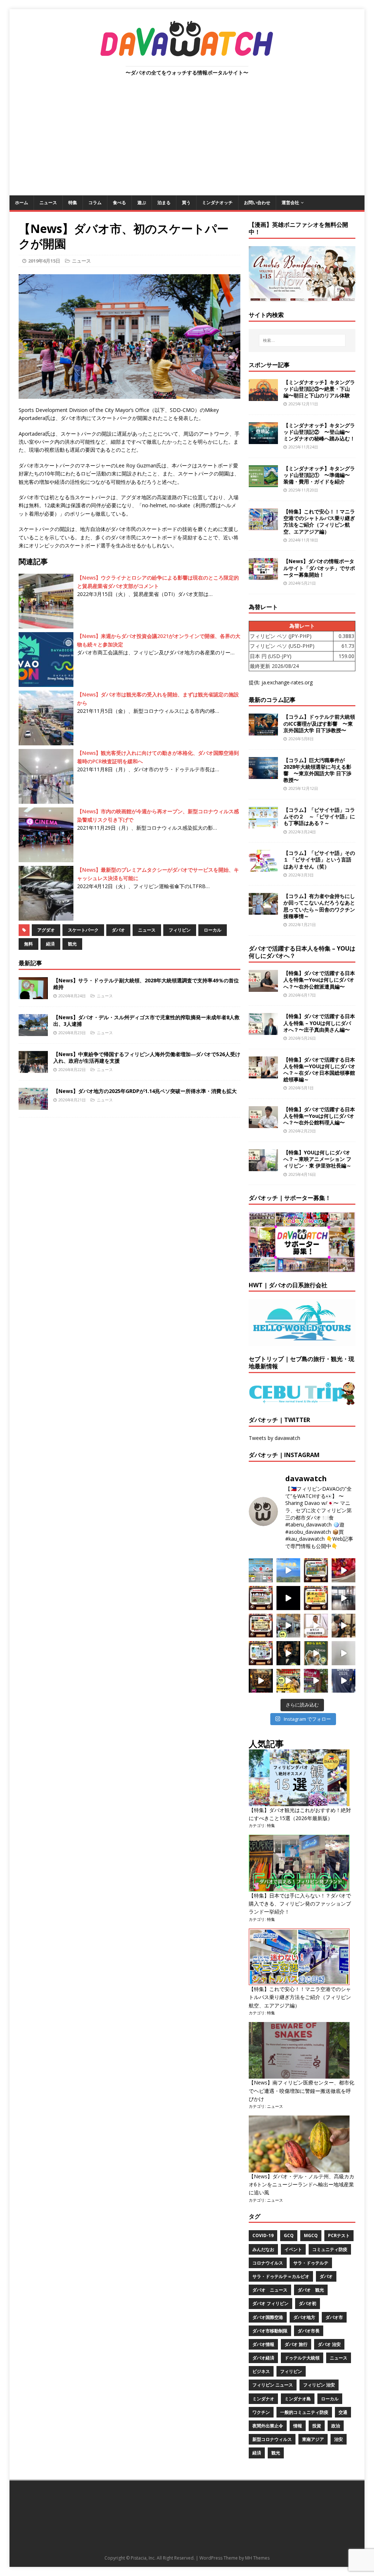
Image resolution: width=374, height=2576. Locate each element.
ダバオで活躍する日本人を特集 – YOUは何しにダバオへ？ (302, 952)
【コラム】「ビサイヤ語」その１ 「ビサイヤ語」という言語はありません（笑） (319, 859)
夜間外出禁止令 (268, 2426)
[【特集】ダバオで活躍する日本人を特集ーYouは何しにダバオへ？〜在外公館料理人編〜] (263, 1124)
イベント (293, 2249)
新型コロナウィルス (272, 2439)
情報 (298, 2426)
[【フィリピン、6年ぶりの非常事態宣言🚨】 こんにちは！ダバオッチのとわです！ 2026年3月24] (261, 1681)
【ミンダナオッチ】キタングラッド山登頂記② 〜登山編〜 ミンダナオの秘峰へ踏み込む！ (319, 432)
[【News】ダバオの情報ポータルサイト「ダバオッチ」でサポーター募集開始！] (263, 576)
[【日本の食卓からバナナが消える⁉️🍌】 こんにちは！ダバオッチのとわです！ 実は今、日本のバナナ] (289, 1681)
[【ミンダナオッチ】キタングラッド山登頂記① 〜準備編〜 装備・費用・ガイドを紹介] (263, 483)
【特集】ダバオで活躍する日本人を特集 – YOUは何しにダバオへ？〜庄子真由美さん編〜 (319, 1023)
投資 (317, 2426)
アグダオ (46, 930)
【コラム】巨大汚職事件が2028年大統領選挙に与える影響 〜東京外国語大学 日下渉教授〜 (317, 770)
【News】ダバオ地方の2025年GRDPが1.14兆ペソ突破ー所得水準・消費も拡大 (145, 1091)
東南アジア (313, 2439)
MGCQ (311, 2235)
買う (186, 202)
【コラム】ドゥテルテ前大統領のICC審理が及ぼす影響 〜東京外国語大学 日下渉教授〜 (319, 723)
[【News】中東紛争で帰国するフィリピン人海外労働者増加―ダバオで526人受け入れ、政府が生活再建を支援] (33, 1069)
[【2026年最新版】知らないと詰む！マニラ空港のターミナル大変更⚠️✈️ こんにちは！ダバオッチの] (261, 1570)
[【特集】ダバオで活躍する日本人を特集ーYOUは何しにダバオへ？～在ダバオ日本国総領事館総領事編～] (263, 1074)
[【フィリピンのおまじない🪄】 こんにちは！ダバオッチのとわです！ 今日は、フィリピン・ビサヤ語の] (289, 1598)
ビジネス (261, 2371)
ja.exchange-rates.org (287, 682)
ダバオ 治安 (329, 2344)
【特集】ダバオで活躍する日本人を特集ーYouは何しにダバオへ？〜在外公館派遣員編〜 (319, 980)
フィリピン (180, 930)
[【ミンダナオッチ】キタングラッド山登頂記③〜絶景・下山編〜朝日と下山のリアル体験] (263, 396)
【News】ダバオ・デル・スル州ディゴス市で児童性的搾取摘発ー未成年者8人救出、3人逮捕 (146, 1021)
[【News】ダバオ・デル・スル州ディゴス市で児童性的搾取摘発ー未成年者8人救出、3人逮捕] (33, 1032)
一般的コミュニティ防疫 (304, 2412)
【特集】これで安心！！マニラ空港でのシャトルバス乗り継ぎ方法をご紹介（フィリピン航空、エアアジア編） (319, 521)
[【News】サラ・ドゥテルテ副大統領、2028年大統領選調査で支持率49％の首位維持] (33, 995)
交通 (343, 2412)
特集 (73, 202)
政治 (336, 2426)
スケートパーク (83, 930)
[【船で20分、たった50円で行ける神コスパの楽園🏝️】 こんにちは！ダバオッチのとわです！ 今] (289, 1570)
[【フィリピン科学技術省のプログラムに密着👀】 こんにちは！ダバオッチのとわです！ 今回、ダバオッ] (344, 1570)
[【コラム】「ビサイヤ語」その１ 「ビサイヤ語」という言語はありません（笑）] (263, 867)
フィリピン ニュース (273, 2385)
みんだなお (263, 2249)
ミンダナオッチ (217, 202)
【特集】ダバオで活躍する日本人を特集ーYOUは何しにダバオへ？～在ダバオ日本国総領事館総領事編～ (319, 1070)
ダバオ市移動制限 (270, 2331)
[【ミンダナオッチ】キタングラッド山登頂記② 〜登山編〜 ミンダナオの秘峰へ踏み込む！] (263, 439)
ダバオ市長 (309, 2331)
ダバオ (118, 930)
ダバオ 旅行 (296, 2344)
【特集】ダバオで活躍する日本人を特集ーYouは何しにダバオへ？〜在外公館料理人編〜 (319, 1116)
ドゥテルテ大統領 (302, 2358)
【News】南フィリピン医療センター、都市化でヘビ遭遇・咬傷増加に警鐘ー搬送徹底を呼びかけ (302, 2091)
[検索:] (302, 340)
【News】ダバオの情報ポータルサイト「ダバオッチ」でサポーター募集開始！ (319, 568)
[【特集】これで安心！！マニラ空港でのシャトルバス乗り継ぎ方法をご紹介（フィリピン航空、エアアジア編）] (263, 526)
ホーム (22, 202)
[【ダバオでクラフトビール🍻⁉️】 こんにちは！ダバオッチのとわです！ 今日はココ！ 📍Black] (344, 1598)
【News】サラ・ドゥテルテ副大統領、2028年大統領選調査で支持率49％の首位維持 (146, 984)
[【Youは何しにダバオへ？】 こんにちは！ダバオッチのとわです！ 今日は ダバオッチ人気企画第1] (316, 1626)
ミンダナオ (263, 2399)
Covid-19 (263, 2235)
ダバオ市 (334, 2317)
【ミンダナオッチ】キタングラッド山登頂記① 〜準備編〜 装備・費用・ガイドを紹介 (319, 475)
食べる (119, 202)
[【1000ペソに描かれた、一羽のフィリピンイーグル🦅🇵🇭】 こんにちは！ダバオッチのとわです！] (316, 1653)
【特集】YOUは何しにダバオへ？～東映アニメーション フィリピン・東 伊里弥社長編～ (317, 1159)
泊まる (164, 202)
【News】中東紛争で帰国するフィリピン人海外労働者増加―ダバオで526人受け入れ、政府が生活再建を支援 (147, 1057)
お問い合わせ (257, 202)
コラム (95, 202)
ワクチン (261, 2412)
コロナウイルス (268, 2263)
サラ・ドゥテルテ (311, 2263)
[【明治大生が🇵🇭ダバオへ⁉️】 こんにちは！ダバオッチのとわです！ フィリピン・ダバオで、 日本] (344, 1681)
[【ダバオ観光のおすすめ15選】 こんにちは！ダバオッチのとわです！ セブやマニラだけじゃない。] (261, 1653)
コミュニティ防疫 (330, 2249)
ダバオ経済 (263, 2358)
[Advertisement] (187, 141)
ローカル (213, 930)
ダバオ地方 (304, 2317)
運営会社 (290, 202)
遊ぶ (142, 202)
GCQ (289, 2235)
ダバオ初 (308, 2303)
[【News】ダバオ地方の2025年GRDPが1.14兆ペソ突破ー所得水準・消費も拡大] (33, 1106)
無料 (28, 944)
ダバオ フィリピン (270, 2303)
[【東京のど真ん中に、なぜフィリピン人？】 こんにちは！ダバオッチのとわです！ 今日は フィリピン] (289, 1653)
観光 (72, 944)
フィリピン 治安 (319, 2385)
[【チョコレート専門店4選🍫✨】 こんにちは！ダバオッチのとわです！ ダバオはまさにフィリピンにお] (261, 1598)
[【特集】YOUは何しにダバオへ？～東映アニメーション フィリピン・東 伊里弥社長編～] (263, 1167)
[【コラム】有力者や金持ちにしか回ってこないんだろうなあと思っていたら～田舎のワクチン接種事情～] (263, 911)
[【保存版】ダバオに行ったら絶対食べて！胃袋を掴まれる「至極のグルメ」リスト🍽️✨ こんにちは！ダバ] (261, 1626)
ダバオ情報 (263, 2344)
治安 (339, 2439)
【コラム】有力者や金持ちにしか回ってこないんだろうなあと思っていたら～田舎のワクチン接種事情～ (319, 906)
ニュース (48, 202)
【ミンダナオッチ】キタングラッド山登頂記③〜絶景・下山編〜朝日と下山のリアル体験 (319, 389)
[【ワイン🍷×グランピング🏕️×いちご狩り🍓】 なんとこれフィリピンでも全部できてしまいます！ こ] (316, 1681)
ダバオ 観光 (311, 2290)
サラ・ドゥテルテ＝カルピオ (281, 2276)
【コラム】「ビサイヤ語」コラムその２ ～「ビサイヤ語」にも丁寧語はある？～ (319, 816)
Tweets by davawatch (274, 1438)
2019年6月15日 (44, 261)
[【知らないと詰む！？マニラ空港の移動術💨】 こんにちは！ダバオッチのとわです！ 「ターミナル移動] (289, 1626)
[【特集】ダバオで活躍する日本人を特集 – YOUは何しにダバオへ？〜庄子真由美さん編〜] (263, 1031)
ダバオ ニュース (270, 2290)
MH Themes (257, 2558)
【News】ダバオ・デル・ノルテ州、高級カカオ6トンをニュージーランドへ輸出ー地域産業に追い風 (302, 2185)
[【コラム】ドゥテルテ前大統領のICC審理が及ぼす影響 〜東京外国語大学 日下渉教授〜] (263, 731)
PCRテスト (339, 2235)
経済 (50, 944)
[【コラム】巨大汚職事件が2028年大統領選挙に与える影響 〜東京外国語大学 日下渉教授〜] (263, 774)
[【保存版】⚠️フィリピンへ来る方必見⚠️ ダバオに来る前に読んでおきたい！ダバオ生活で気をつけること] (316, 1598)
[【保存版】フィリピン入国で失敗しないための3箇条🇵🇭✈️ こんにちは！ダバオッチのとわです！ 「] (344, 1626)
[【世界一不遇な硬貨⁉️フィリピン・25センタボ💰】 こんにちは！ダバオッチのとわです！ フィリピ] (344, 1653)
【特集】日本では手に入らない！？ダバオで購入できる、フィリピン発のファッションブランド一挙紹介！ (300, 1904)
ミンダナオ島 (298, 2399)
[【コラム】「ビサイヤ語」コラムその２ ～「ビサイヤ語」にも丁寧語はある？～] (263, 824)
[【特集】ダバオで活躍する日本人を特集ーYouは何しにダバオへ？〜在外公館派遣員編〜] (263, 988)
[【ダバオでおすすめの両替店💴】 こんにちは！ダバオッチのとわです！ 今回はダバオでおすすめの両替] (316, 1570)
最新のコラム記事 (272, 700)
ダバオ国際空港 (268, 2317)
